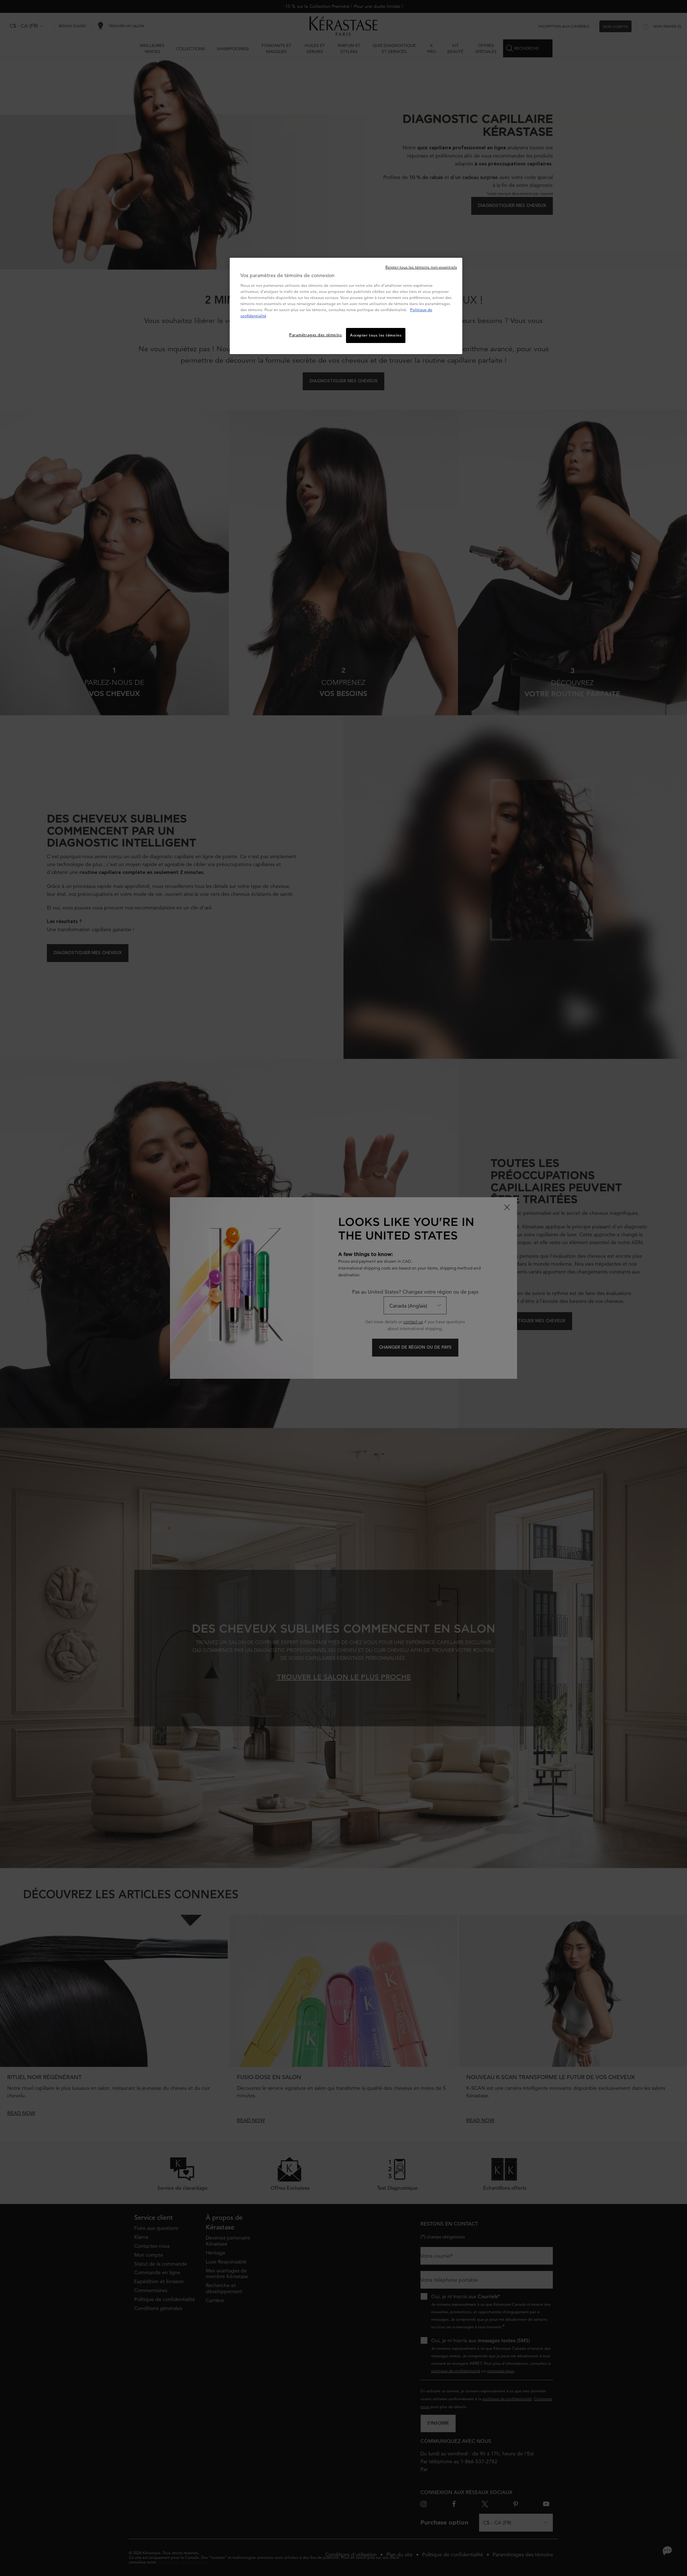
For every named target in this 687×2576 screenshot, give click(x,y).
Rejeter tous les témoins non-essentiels (421, 267)
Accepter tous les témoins (376, 335)
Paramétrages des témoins (316, 335)
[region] (346, 306)
